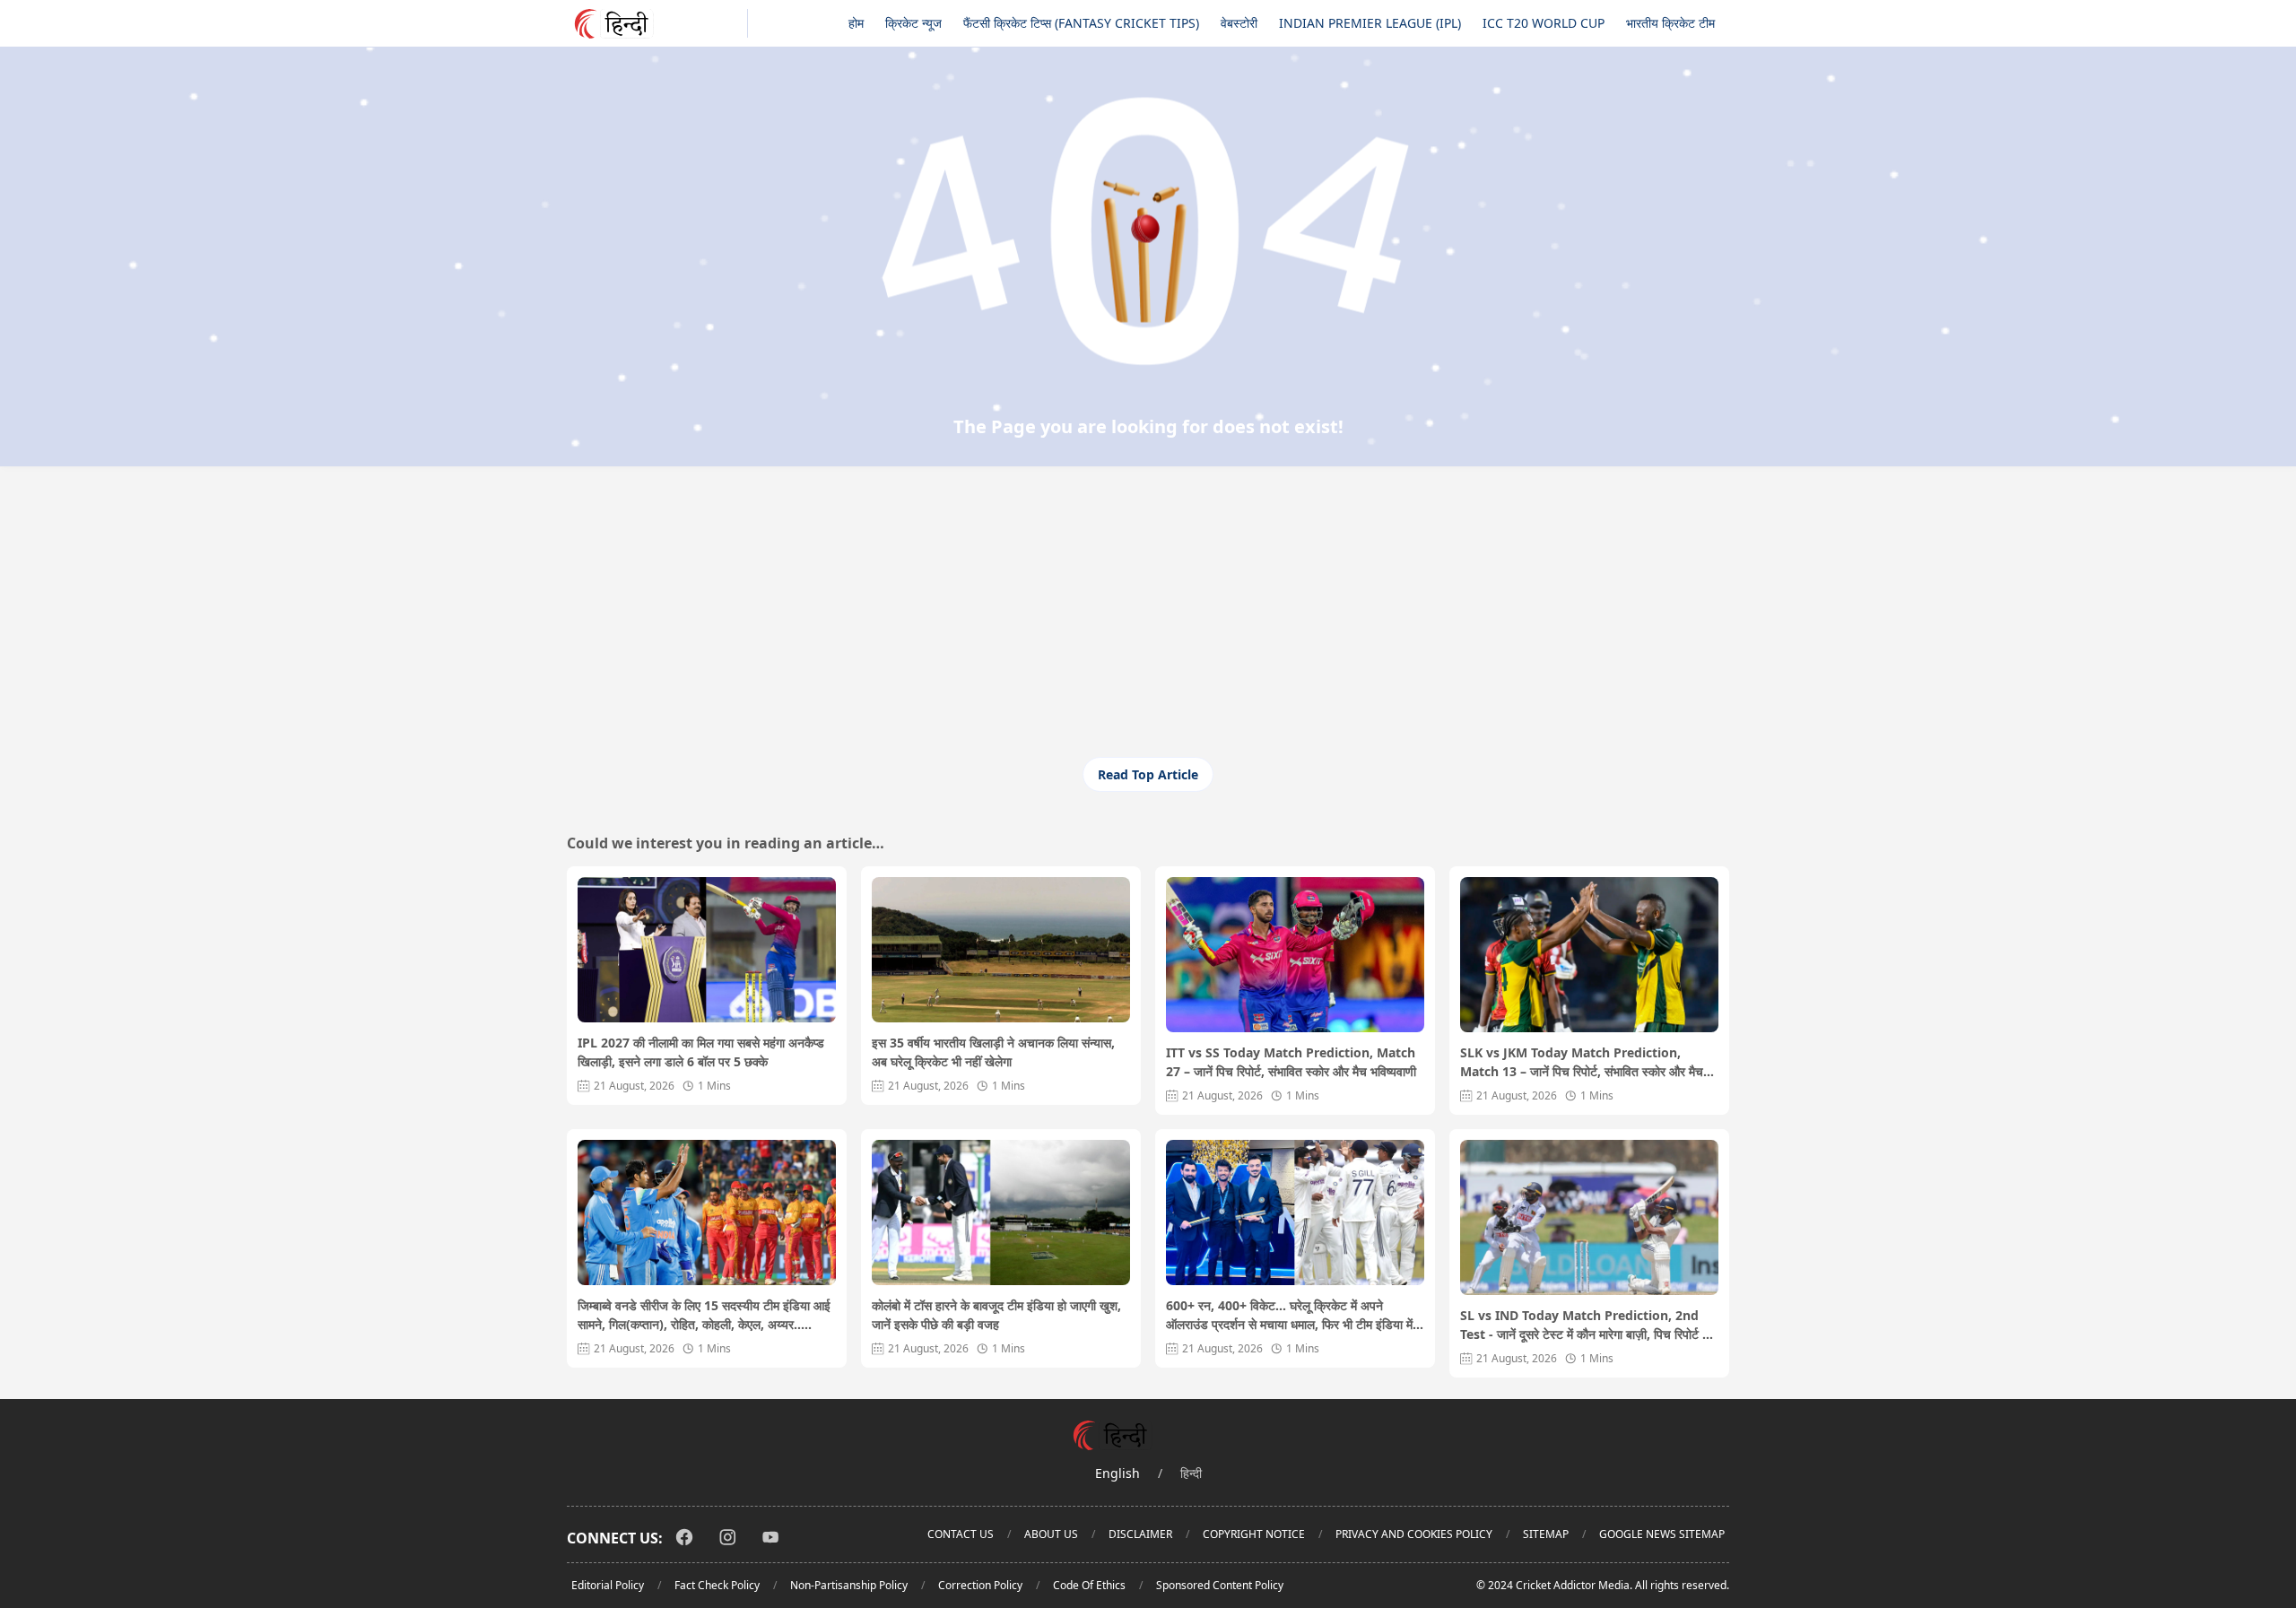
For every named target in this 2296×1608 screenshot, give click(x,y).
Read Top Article (1148, 774)
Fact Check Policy (717, 1585)
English (1118, 1473)
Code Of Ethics (1089, 1585)
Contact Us (961, 1534)
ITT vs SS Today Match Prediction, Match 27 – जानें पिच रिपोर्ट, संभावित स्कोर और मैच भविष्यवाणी (1291, 1062)
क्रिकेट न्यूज (913, 23)
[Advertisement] (1148, 622)
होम (856, 23)
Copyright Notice (1254, 1534)
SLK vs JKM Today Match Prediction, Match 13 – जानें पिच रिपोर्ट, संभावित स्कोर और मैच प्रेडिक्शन (1582, 1062)
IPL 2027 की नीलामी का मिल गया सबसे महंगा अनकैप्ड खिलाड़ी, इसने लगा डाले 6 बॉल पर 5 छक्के (701, 1052)
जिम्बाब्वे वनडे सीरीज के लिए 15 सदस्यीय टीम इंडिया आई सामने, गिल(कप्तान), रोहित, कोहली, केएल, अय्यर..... (704, 1315)
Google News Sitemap (1662, 1534)
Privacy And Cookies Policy (1414, 1534)
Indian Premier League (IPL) (1370, 23)
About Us (1051, 1534)
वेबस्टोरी (1239, 23)
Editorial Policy (608, 1585)
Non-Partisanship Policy (849, 1585)
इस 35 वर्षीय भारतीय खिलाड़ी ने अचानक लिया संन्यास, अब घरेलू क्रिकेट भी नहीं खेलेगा (993, 1052)
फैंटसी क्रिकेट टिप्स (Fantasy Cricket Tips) (1081, 23)
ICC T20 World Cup (1544, 23)
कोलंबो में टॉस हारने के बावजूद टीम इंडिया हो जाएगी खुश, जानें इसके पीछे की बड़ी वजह (996, 1315)
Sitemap (1546, 1534)
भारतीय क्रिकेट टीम (1670, 23)
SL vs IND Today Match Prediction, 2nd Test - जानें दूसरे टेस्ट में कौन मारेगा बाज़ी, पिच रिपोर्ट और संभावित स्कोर (1589, 1325)
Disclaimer (1140, 1534)
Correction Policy (980, 1585)
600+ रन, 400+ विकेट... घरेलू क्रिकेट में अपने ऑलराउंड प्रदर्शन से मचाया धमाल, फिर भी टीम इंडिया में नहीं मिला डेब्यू (1289, 1315)
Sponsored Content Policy (1220, 1585)
